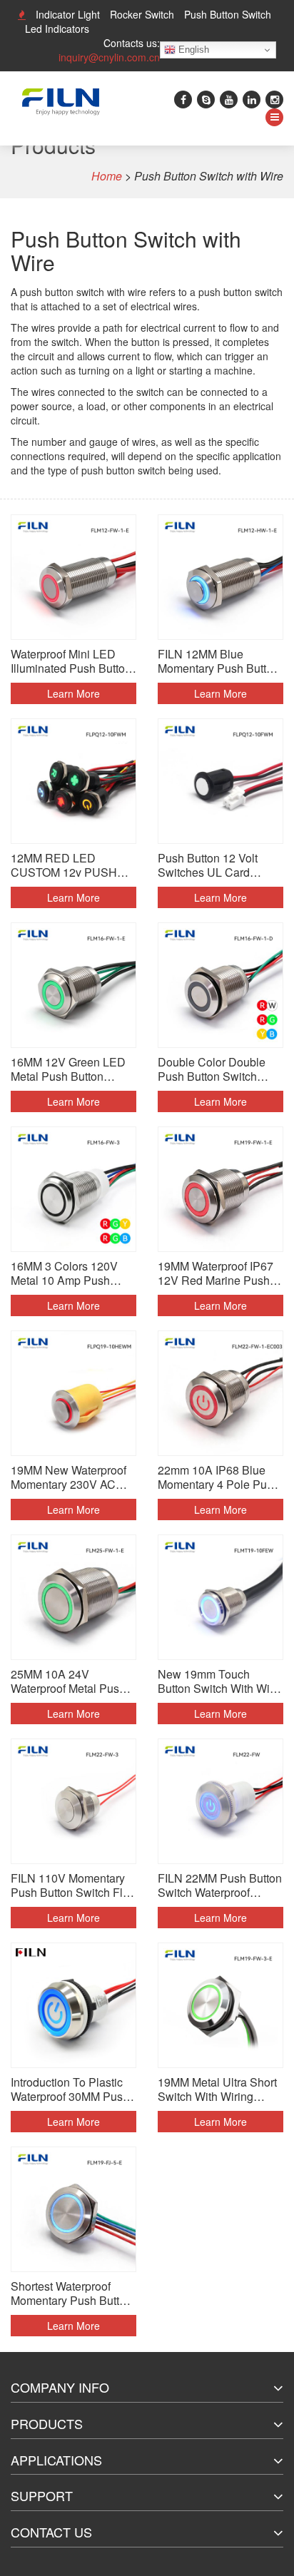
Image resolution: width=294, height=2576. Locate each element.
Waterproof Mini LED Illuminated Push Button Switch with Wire (71, 661)
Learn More (73, 693)
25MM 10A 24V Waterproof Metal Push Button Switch (68, 1681)
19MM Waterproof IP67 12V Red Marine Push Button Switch (216, 1273)
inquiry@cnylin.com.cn (109, 57)
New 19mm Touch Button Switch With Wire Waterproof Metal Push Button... (219, 1681)
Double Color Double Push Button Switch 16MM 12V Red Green (214, 1069)
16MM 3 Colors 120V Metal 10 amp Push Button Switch (64, 1273)
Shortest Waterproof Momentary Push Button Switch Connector (71, 2294)
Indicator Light (68, 14)
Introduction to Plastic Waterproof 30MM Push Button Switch (70, 2089)
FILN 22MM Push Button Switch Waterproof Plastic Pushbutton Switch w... (220, 1885)
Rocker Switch (142, 14)
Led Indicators (57, 29)
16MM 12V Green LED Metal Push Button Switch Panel (68, 1069)
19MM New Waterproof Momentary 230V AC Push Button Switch (69, 1477)
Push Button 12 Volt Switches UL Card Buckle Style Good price (219, 865)
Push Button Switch (228, 14)
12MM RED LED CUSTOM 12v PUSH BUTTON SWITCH (64, 865)
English (192, 50)
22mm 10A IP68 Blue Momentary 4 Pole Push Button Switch (218, 1477)
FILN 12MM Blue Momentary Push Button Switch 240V (218, 661)
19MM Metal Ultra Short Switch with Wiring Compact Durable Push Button (217, 2089)
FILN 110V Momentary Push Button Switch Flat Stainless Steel (71, 1885)
